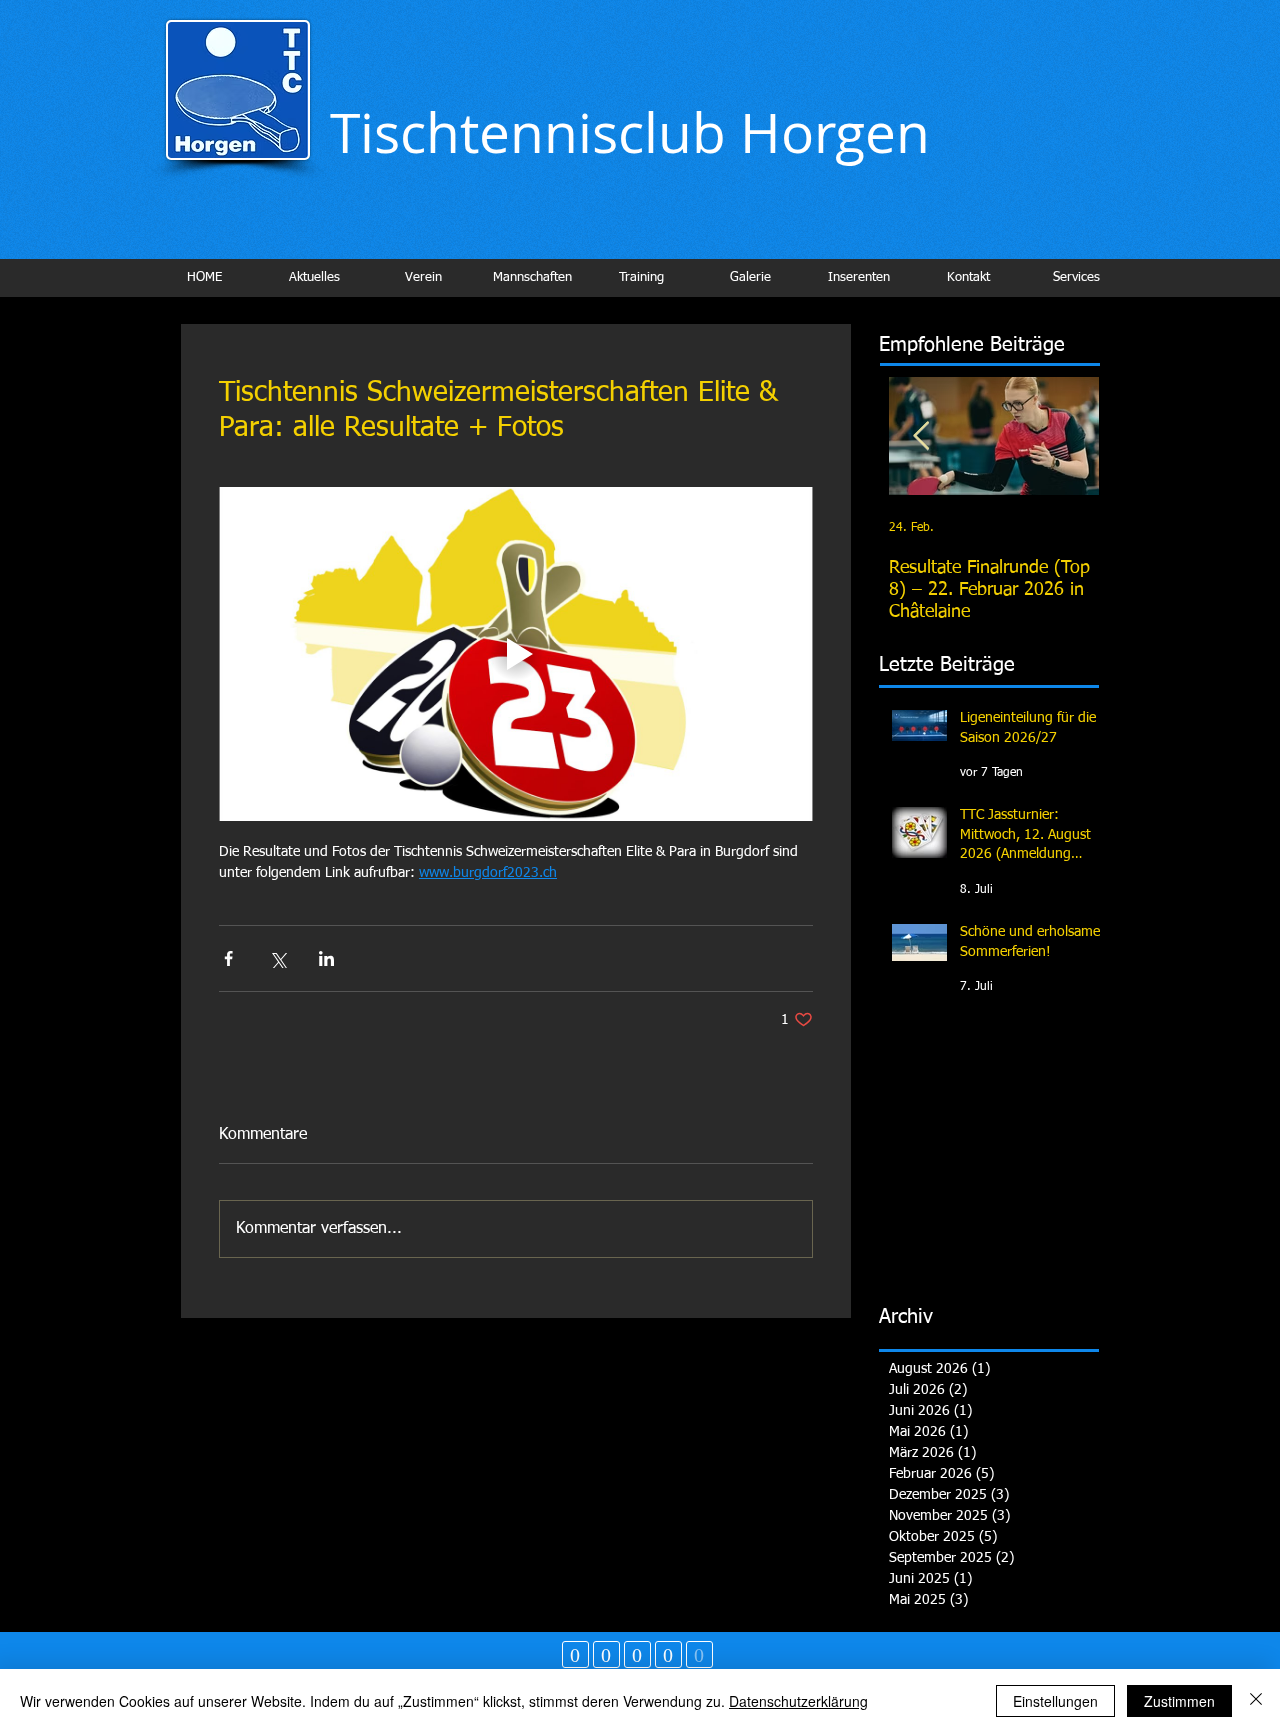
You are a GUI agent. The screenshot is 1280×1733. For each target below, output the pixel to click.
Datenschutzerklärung (798, 1701)
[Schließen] (1256, 1701)
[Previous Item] (921, 436)
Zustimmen (1179, 1701)
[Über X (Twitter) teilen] (277, 958)
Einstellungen (1055, 1701)
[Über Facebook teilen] (228, 958)
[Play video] (516, 654)
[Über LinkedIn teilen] (326, 958)
